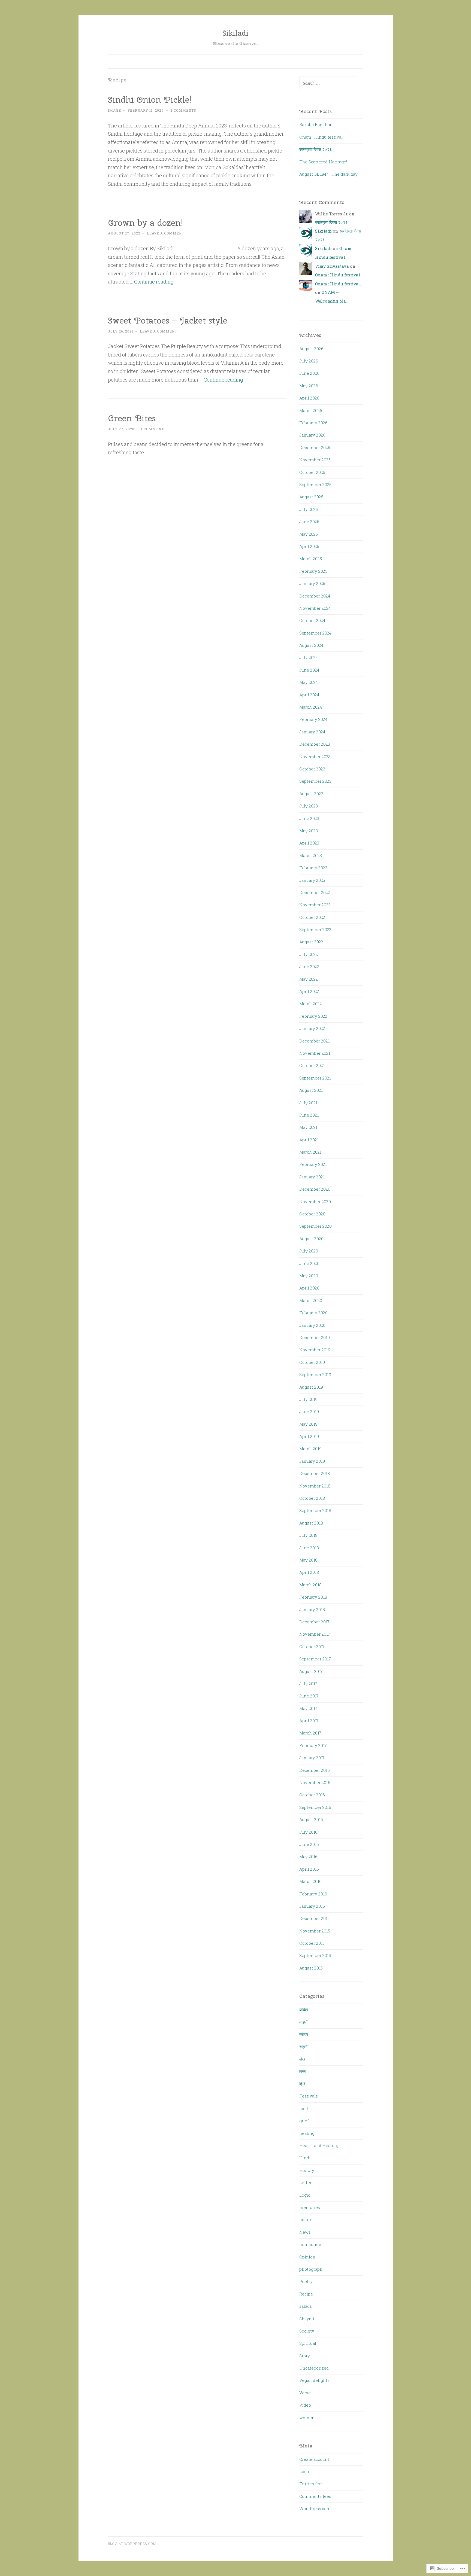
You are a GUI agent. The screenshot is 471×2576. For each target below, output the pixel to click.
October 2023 (312, 769)
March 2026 (311, 410)
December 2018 (315, 1473)
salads (306, 2306)
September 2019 (315, 1374)
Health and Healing (319, 2145)
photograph (311, 2269)
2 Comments (183, 110)
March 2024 (311, 707)
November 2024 (315, 608)
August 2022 (311, 942)
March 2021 (310, 1152)
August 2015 (311, 1968)
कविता (304, 2010)
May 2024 (309, 682)
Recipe (306, 2294)
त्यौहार (304, 2034)
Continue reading (154, 282)
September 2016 (315, 1807)
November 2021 (315, 1053)
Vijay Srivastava (332, 266)
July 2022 (309, 954)
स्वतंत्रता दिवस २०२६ (316, 149)
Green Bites (132, 418)
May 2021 (308, 1127)
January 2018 (312, 1609)
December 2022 (315, 892)
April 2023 (309, 843)
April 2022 (309, 991)
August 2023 (311, 794)
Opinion (307, 2257)
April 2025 (309, 546)
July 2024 (309, 657)
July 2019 (308, 1399)
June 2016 (309, 1844)
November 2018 (315, 1486)
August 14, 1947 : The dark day (328, 174)
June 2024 (309, 670)
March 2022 (311, 1004)
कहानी (304, 2022)
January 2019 (312, 1461)
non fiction (310, 2244)
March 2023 (311, 855)
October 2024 (312, 620)
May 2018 (308, 1560)
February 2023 (313, 868)
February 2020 (313, 1313)
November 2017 (315, 1634)
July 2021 (308, 1103)
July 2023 (309, 806)
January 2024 (312, 732)
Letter (305, 2182)
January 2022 (312, 1028)
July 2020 (309, 1251)
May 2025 (309, 534)
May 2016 (308, 1856)
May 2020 (309, 1276)
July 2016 (308, 1832)
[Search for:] (328, 83)
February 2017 (313, 1745)
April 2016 (309, 1869)
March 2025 (311, 559)
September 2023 (315, 781)
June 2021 (309, 1115)
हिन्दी (303, 2084)
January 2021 (312, 1177)
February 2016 (313, 1894)
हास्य (303, 2071)
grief (304, 2121)
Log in (306, 2471)
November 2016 (315, 1782)
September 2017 (315, 1659)
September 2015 (315, 1955)
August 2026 (311, 349)
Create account (314, 2459)
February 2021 (313, 1164)
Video (305, 2405)
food (304, 2108)
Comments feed (315, 2496)
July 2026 (309, 361)
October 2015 (312, 1943)
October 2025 (312, 472)
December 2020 (315, 1189)
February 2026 (313, 423)
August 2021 (311, 1090)
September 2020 (315, 1226)
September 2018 (315, 1510)
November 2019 (315, 1350)
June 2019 (309, 1412)
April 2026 (309, 398)
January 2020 (312, 1325)
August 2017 (311, 1671)
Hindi (305, 2158)
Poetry (306, 2281)
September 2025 (315, 484)
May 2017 (308, 1708)
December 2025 (315, 447)
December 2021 (314, 1041)
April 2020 (309, 1288)
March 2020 (311, 1300)
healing (307, 2133)
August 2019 (311, 1387)
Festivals (309, 2096)
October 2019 (312, 1362)
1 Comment (152, 429)
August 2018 (311, 1523)
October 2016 (312, 1795)
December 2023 (315, 744)
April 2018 (309, 1572)
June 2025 (309, 522)
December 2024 (315, 596)
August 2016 (311, 1819)
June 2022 (309, 967)
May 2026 (309, 386)
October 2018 (312, 1498)
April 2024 (309, 695)
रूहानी (304, 2047)
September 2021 (315, 1078)
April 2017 (309, 1721)
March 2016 (310, 1881)
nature (306, 2220)
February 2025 (313, 571)
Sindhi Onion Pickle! (150, 100)
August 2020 (311, 1239)
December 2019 (315, 1337)
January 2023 (312, 880)
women (307, 2418)
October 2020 (312, 1214)
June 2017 (309, 1696)
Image (114, 110)
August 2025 (311, 497)
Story (305, 2356)
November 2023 (315, 757)
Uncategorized (314, 2368)
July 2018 (308, 1535)
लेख (302, 2059)
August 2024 (311, 645)
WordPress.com (315, 2508)
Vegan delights (314, 2380)
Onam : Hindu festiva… (338, 284)
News (305, 2232)
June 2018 (309, 1548)
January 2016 (312, 1906)
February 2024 (313, 719)
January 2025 (312, 583)
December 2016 (315, 1770)
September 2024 (315, 633)
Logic (305, 2195)
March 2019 (310, 1449)
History (307, 2170)
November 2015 (315, 1931)
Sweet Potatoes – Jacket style (168, 320)
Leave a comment (166, 233)
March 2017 (310, 1733)
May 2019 (308, 1424)
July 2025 (309, 509)
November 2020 (315, 1202)
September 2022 (315, 929)
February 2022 (313, 1016)
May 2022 (309, 979)
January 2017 (312, 1758)
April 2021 (309, 1140)
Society (307, 2331)
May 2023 (309, 831)
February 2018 (313, 1597)
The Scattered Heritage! (323, 162)
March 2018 (310, 1585)
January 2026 (312, 435)
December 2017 (314, 1622)
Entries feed (312, 2484)
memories (310, 2207)
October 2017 (312, 1647)
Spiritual (308, 2343)
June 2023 (309, 818)
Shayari (307, 2319)
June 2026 (309, 373)
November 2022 (315, 905)
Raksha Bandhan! (316, 124)
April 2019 (309, 1436)
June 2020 (309, 1263)
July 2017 (308, 1684)
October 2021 (312, 1065)
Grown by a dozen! (146, 223)
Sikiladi (235, 33)
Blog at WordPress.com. (133, 2544)
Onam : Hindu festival (321, 137)
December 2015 (314, 1918)
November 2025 (315, 460)
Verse (305, 2393)
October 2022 (312, 917)
